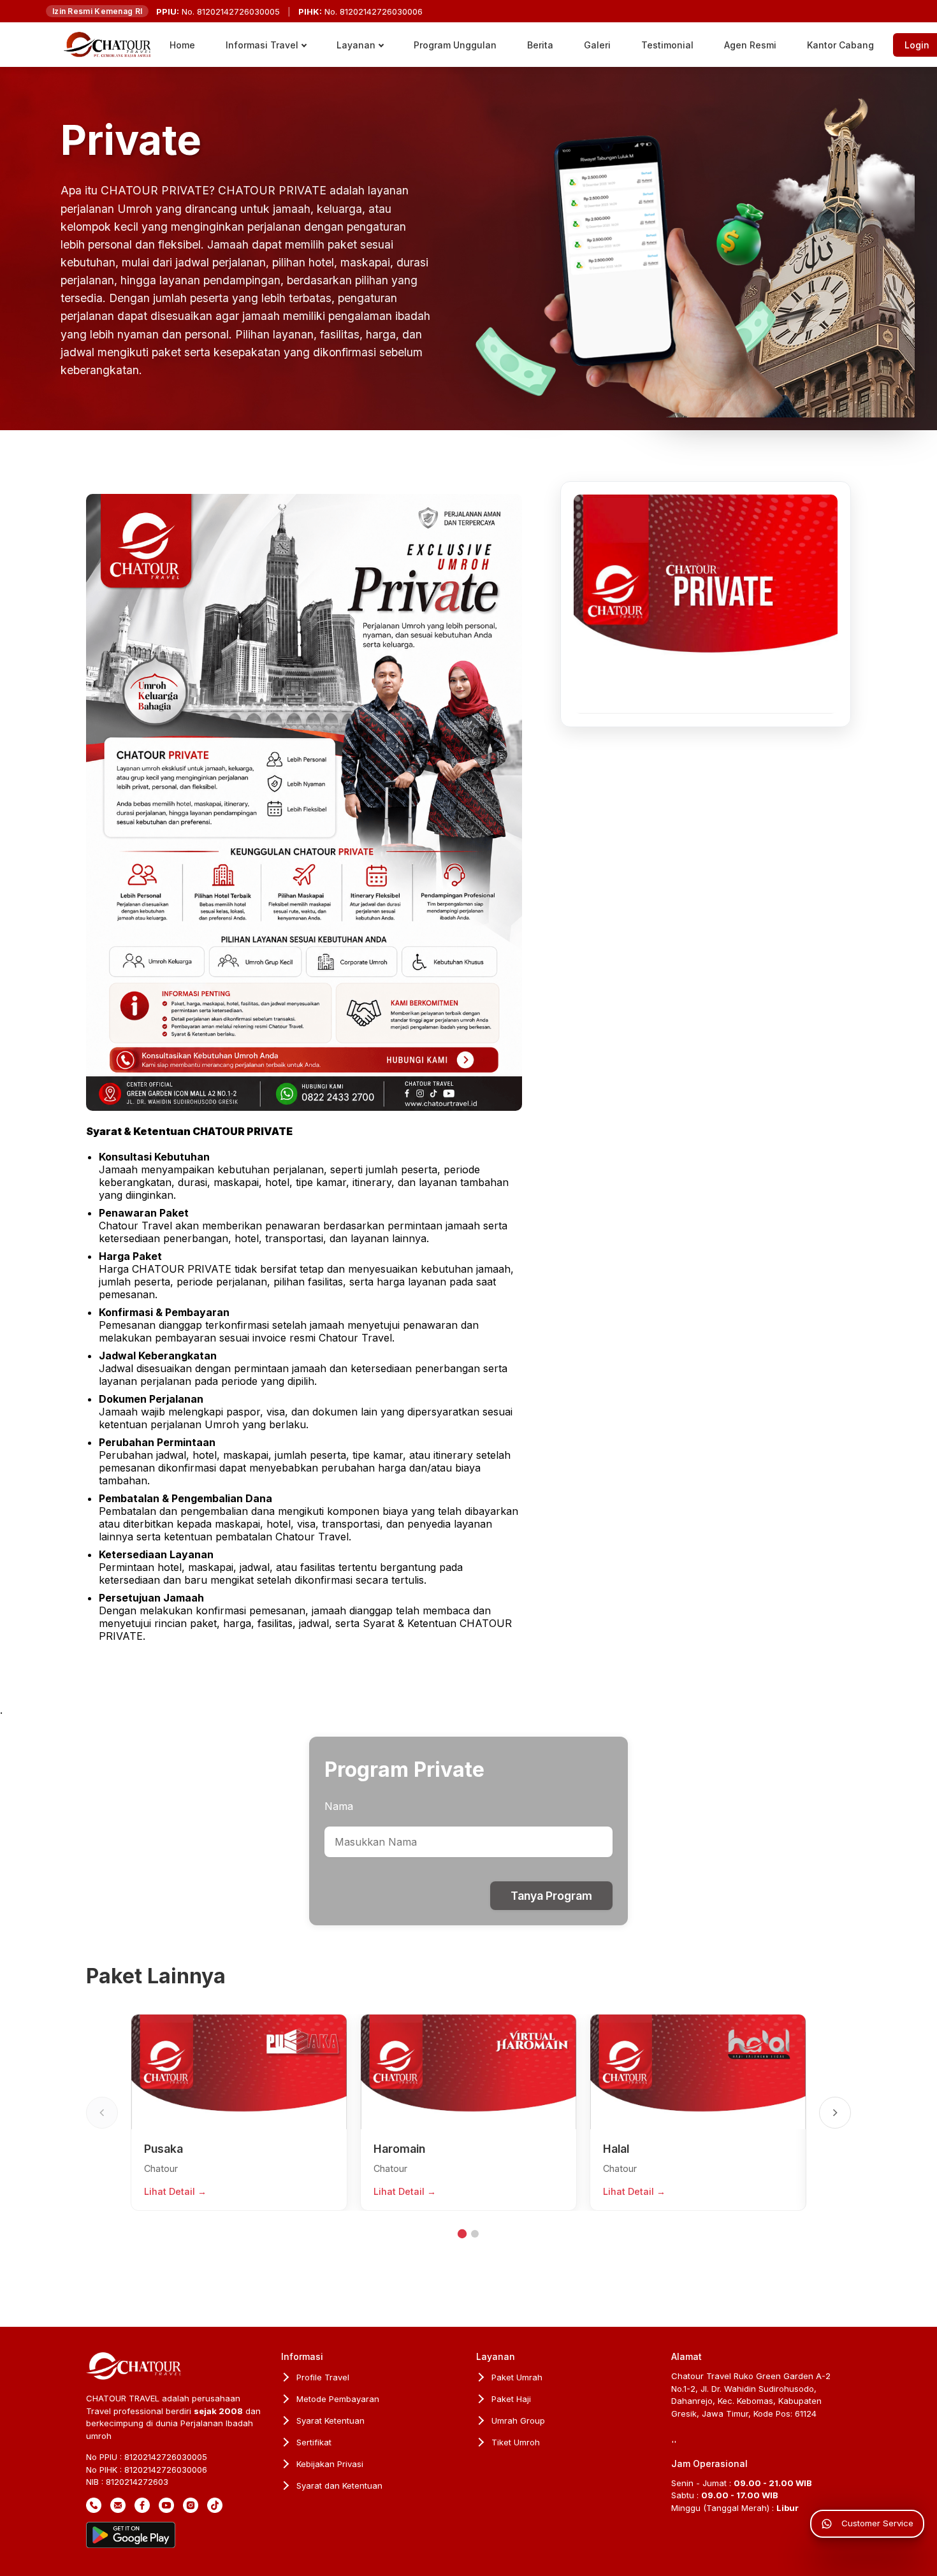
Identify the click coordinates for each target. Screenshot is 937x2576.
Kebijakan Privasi (330, 2464)
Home (182, 45)
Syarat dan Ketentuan (339, 2486)
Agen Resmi (750, 45)
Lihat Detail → (175, 2191)
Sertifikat (314, 2442)
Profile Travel (323, 2377)
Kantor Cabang (840, 45)
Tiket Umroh (516, 2442)
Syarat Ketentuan (330, 2420)
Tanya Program (551, 1896)
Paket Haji (511, 2399)
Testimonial (667, 45)
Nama (339, 1806)
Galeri (597, 45)
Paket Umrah (517, 2377)
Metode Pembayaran (338, 2399)
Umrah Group (518, 2420)
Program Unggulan (455, 45)
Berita (540, 45)
